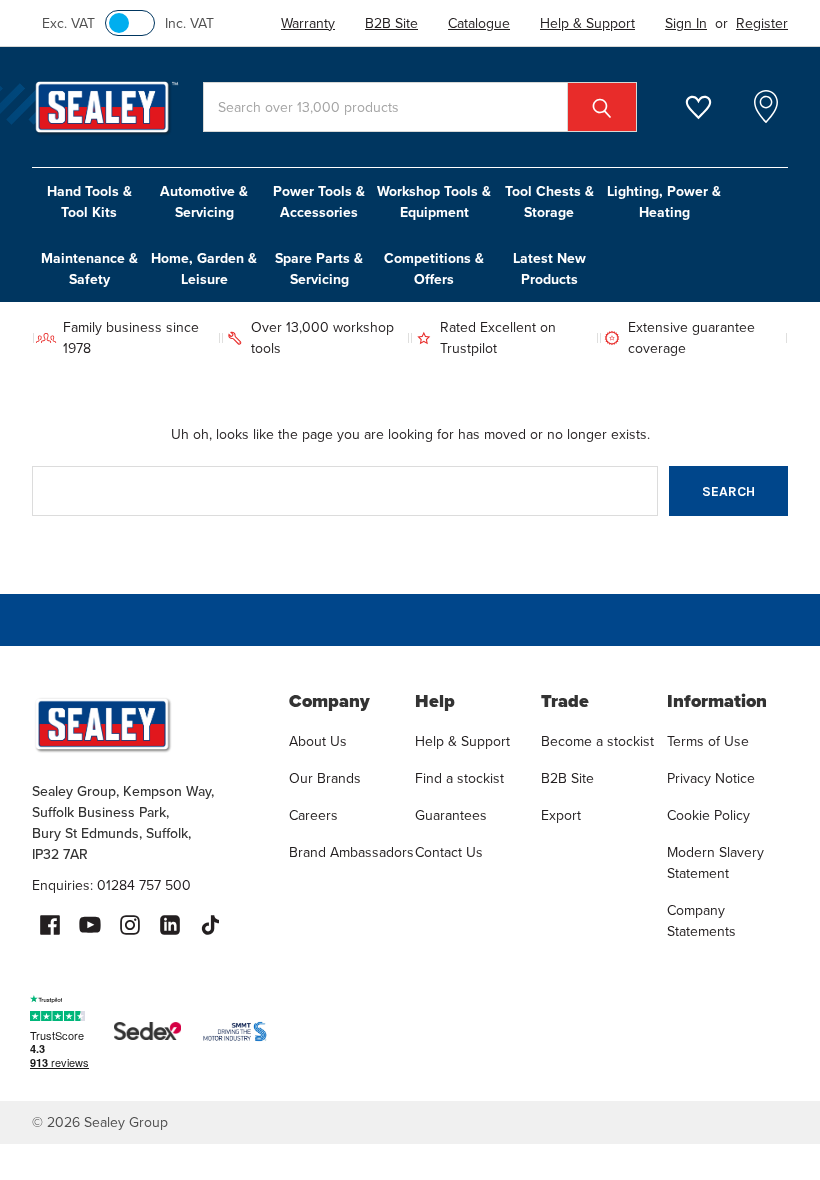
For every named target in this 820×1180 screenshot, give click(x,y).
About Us (318, 741)
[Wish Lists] (710, 107)
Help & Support (462, 741)
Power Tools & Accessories (319, 201)
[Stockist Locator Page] (766, 107)
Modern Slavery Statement (715, 862)
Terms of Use (708, 741)
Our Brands (325, 778)
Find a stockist (459, 778)
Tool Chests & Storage (549, 201)
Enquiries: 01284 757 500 (111, 885)
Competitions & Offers (434, 268)
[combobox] (420, 107)
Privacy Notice (711, 778)
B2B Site (567, 778)
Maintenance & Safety (89, 268)
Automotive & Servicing (204, 201)
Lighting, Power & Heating (664, 201)
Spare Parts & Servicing (319, 268)
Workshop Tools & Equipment (434, 201)
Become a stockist (597, 741)
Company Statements (701, 920)
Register (762, 23)
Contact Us (449, 852)
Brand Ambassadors (351, 852)
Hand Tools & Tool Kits (89, 201)
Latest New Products (549, 268)
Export (561, 815)
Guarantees (451, 815)
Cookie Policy (708, 815)
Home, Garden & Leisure (204, 268)
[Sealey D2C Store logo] (147, 724)
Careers (313, 815)
